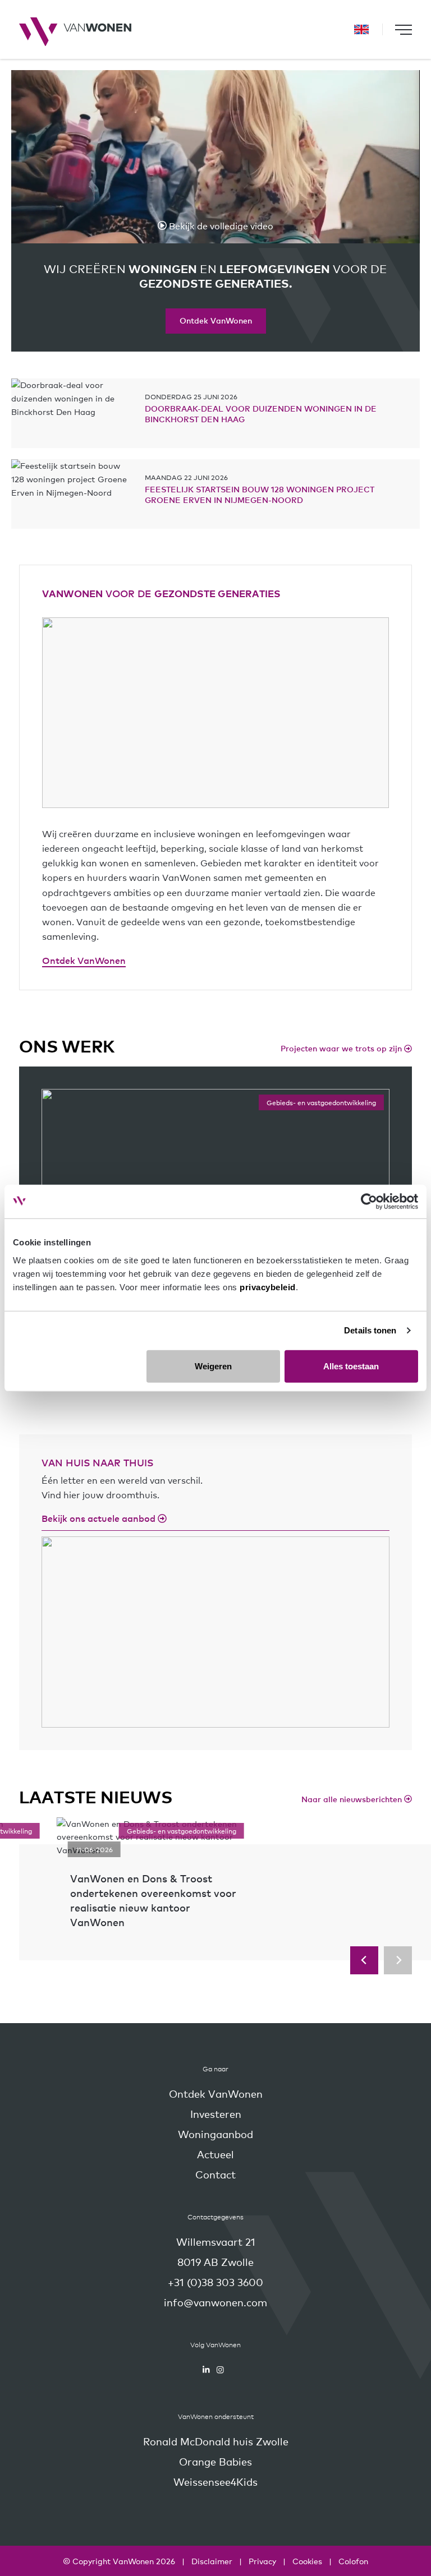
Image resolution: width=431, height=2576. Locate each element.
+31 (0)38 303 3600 (215, 2282)
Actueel (215, 2154)
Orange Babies (215, 2461)
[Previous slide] (364, 1960)
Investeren (216, 2114)
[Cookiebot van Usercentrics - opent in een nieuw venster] (369, 1202)
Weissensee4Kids (215, 2482)
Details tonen (370, 1330)
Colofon (353, 2561)
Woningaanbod (215, 2134)
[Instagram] (220, 2370)
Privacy (262, 2561)
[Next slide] (398, 1960)
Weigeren (213, 1366)
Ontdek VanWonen (216, 320)
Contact (215, 2174)
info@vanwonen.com (215, 2302)
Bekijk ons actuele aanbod (100, 1518)
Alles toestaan (351, 1366)
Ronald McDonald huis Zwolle (216, 2441)
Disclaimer (212, 2561)
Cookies (307, 2561)
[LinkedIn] (206, 2370)
